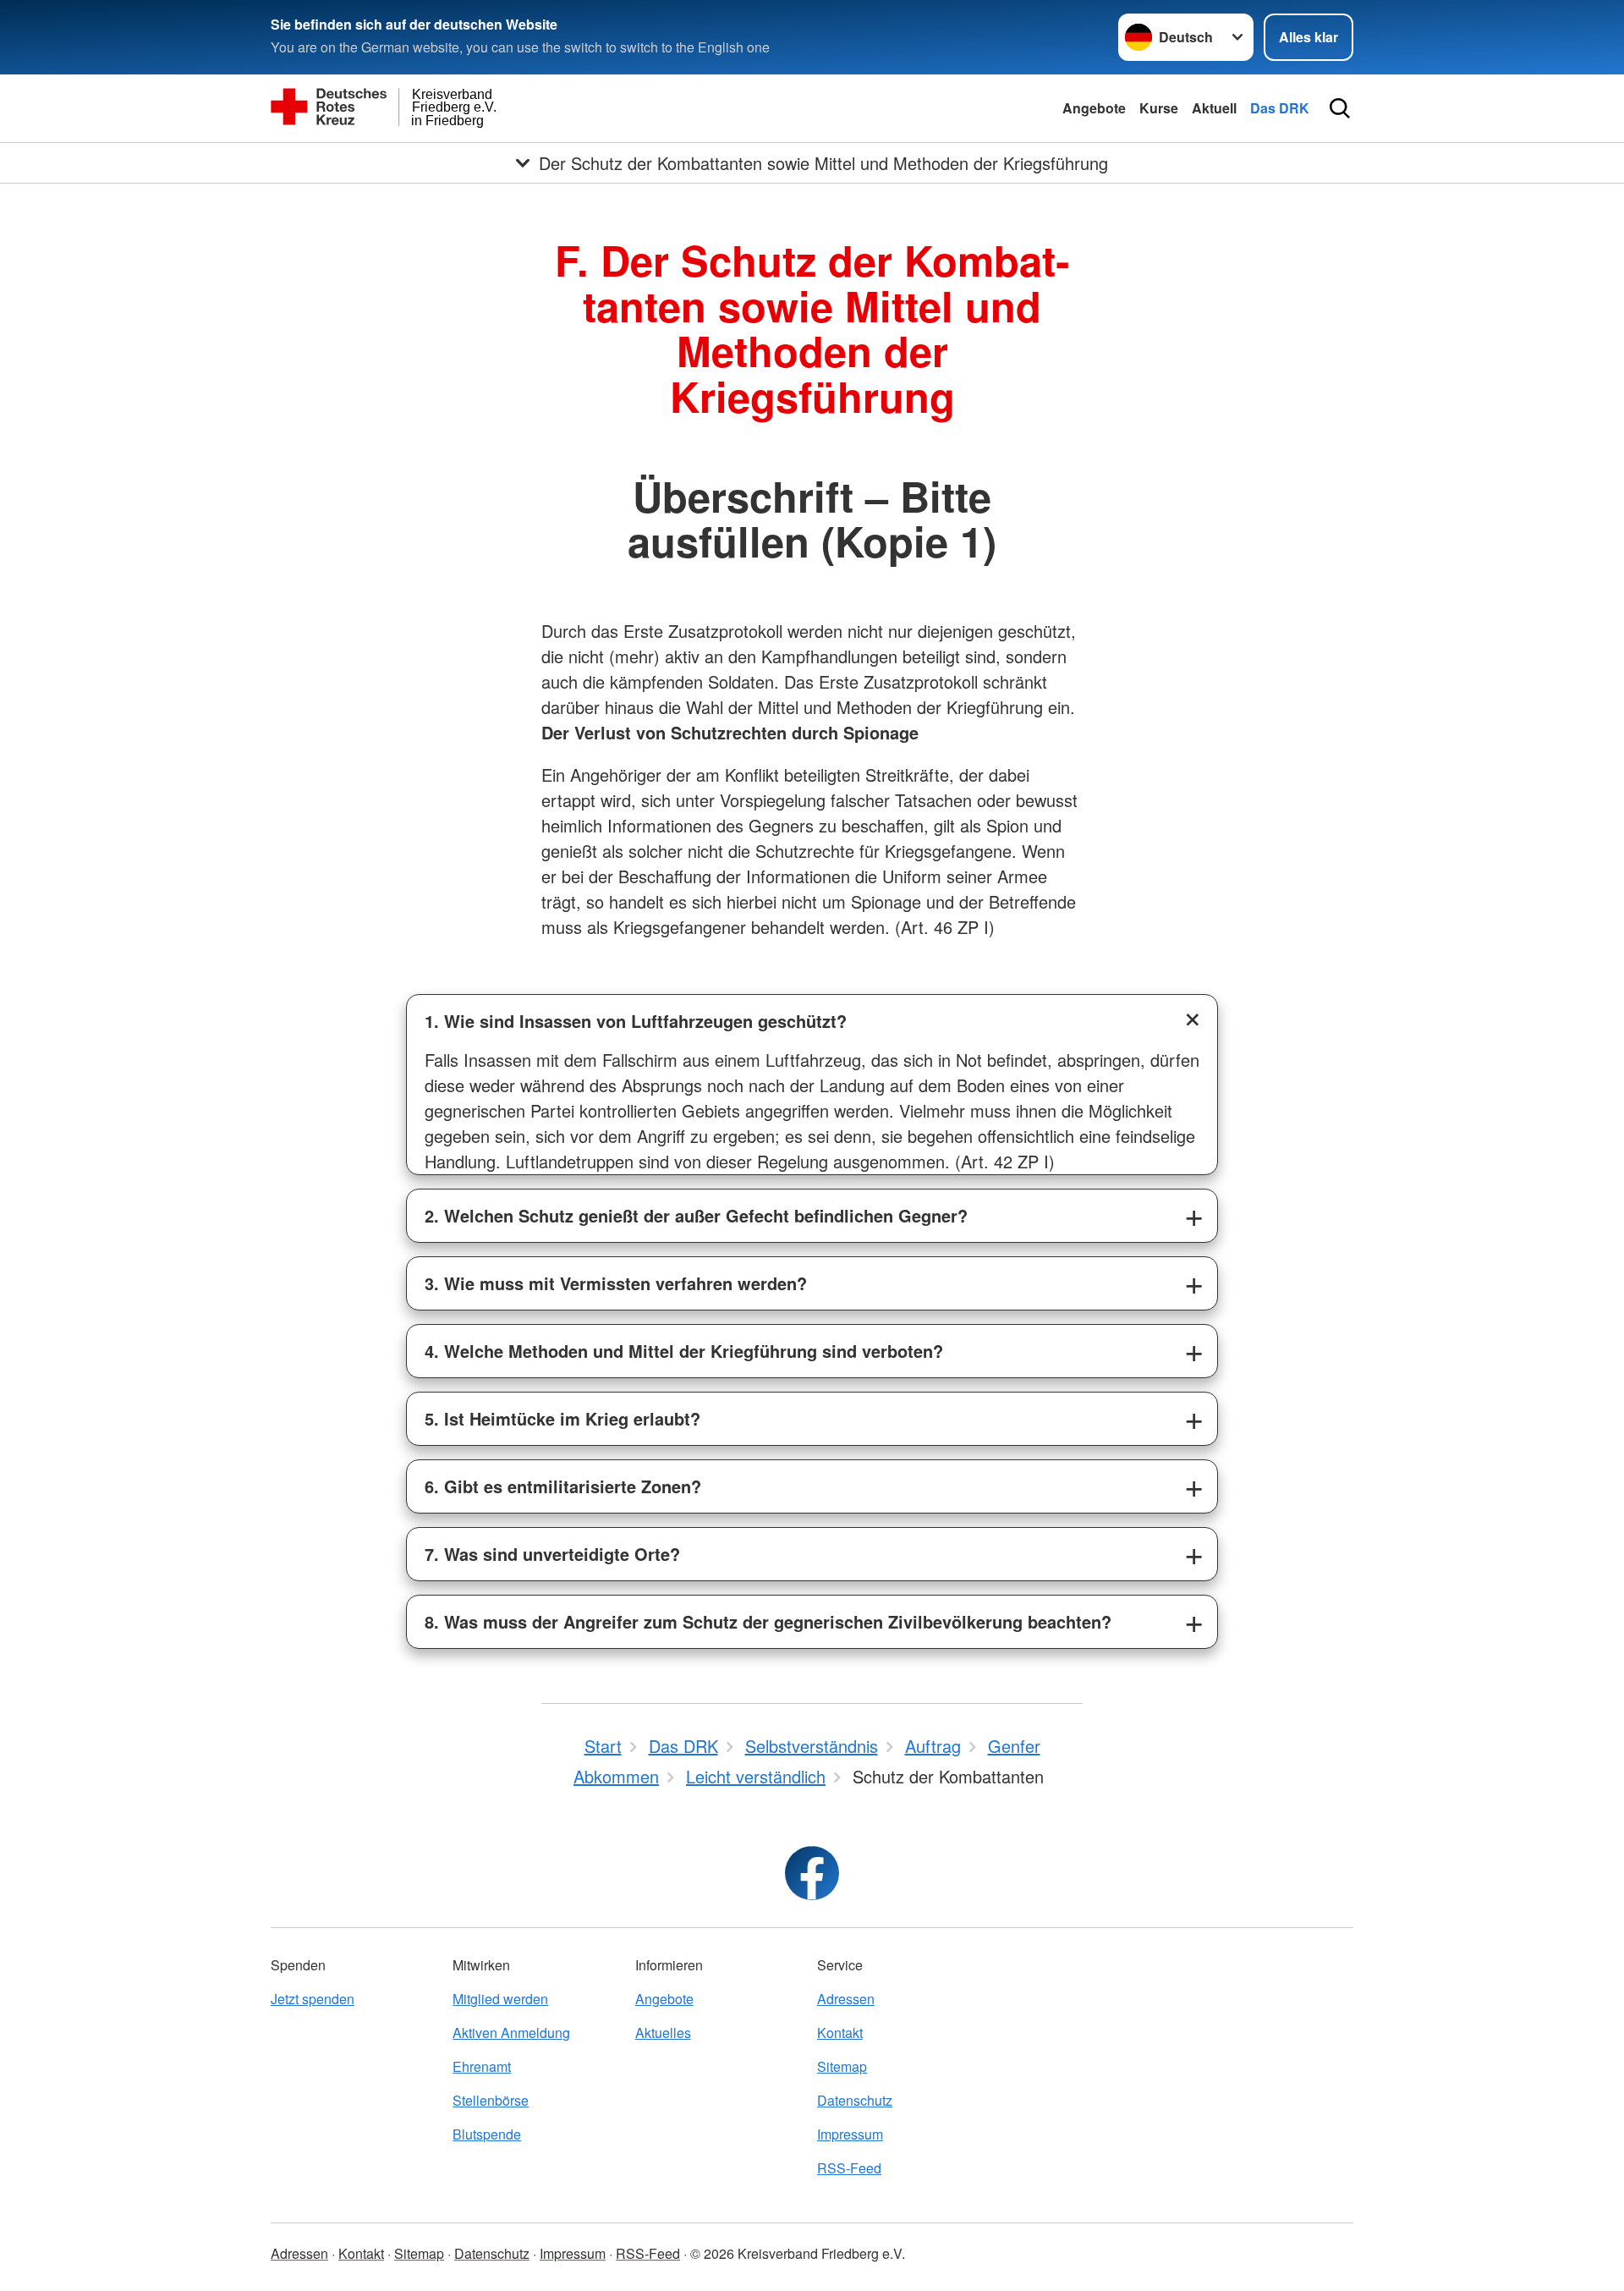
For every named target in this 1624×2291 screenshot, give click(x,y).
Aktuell (1214, 108)
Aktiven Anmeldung (511, 2033)
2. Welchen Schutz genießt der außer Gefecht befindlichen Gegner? (696, 1215)
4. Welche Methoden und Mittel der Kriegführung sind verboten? (684, 1351)
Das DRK (1280, 108)
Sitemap (842, 2066)
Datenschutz (855, 2100)
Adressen (846, 1999)
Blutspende (487, 2134)
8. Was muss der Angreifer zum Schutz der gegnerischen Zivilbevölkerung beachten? (768, 1621)
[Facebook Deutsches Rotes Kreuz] (812, 1873)
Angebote (1094, 108)
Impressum (850, 2134)
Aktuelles (663, 2033)
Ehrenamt (482, 2066)
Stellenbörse (491, 2100)
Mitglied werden (500, 1999)
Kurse (1159, 108)
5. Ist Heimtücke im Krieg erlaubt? (562, 1418)
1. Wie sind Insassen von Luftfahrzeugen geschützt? (636, 1021)
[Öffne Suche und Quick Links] (1340, 108)
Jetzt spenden (313, 1999)
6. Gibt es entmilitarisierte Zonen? (563, 1486)
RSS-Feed (849, 2168)
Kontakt (840, 2033)
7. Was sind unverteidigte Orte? (552, 1554)
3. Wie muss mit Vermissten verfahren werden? (616, 1283)
